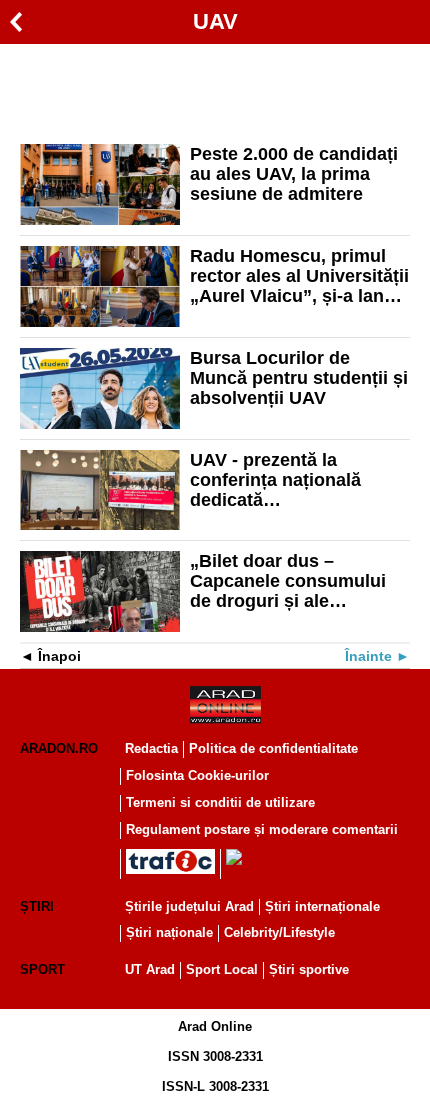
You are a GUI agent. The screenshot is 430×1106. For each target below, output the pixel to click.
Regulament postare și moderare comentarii (262, 829)
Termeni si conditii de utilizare (220, 802)
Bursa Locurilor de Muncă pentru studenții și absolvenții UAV (299, 378)
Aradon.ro (59, 748)
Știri (37, 906)
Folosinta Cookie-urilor (197, 775)
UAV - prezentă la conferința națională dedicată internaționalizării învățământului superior (292, 480)
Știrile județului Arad (189, 906)
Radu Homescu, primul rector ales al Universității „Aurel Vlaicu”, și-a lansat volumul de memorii (300, 276)
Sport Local (222, 969)
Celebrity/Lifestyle (279, 932)
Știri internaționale (322, 906)
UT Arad (150, 969)
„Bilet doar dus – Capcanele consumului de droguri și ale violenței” (288, 581)
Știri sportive (309, 969)
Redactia (151, 748)
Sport (42, 969)
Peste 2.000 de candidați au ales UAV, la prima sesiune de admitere (294, 174)
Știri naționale (169, 932)
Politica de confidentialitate (273, 748)
